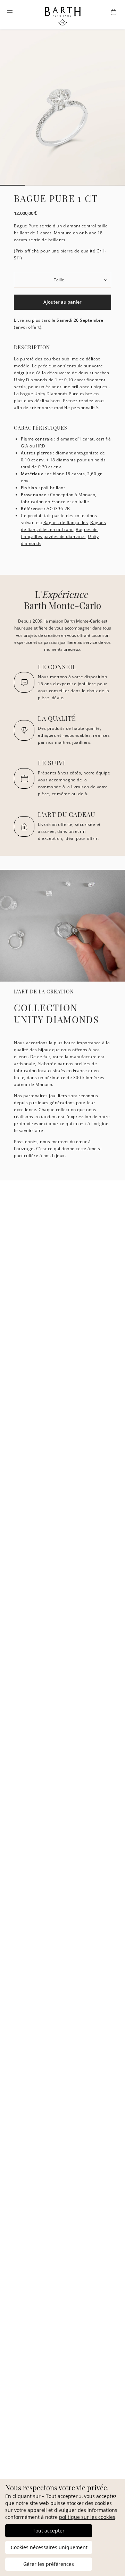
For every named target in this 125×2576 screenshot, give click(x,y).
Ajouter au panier (62, 302)
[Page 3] (62, 185)
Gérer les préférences (49, 2564)
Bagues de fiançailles (66, 522)
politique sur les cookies (87, 2517)
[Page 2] (37, 185)
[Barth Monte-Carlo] (63, 24)
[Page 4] (87, 185)
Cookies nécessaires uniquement (49, 2547)
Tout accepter (49, 2531)
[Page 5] (112, 185)
